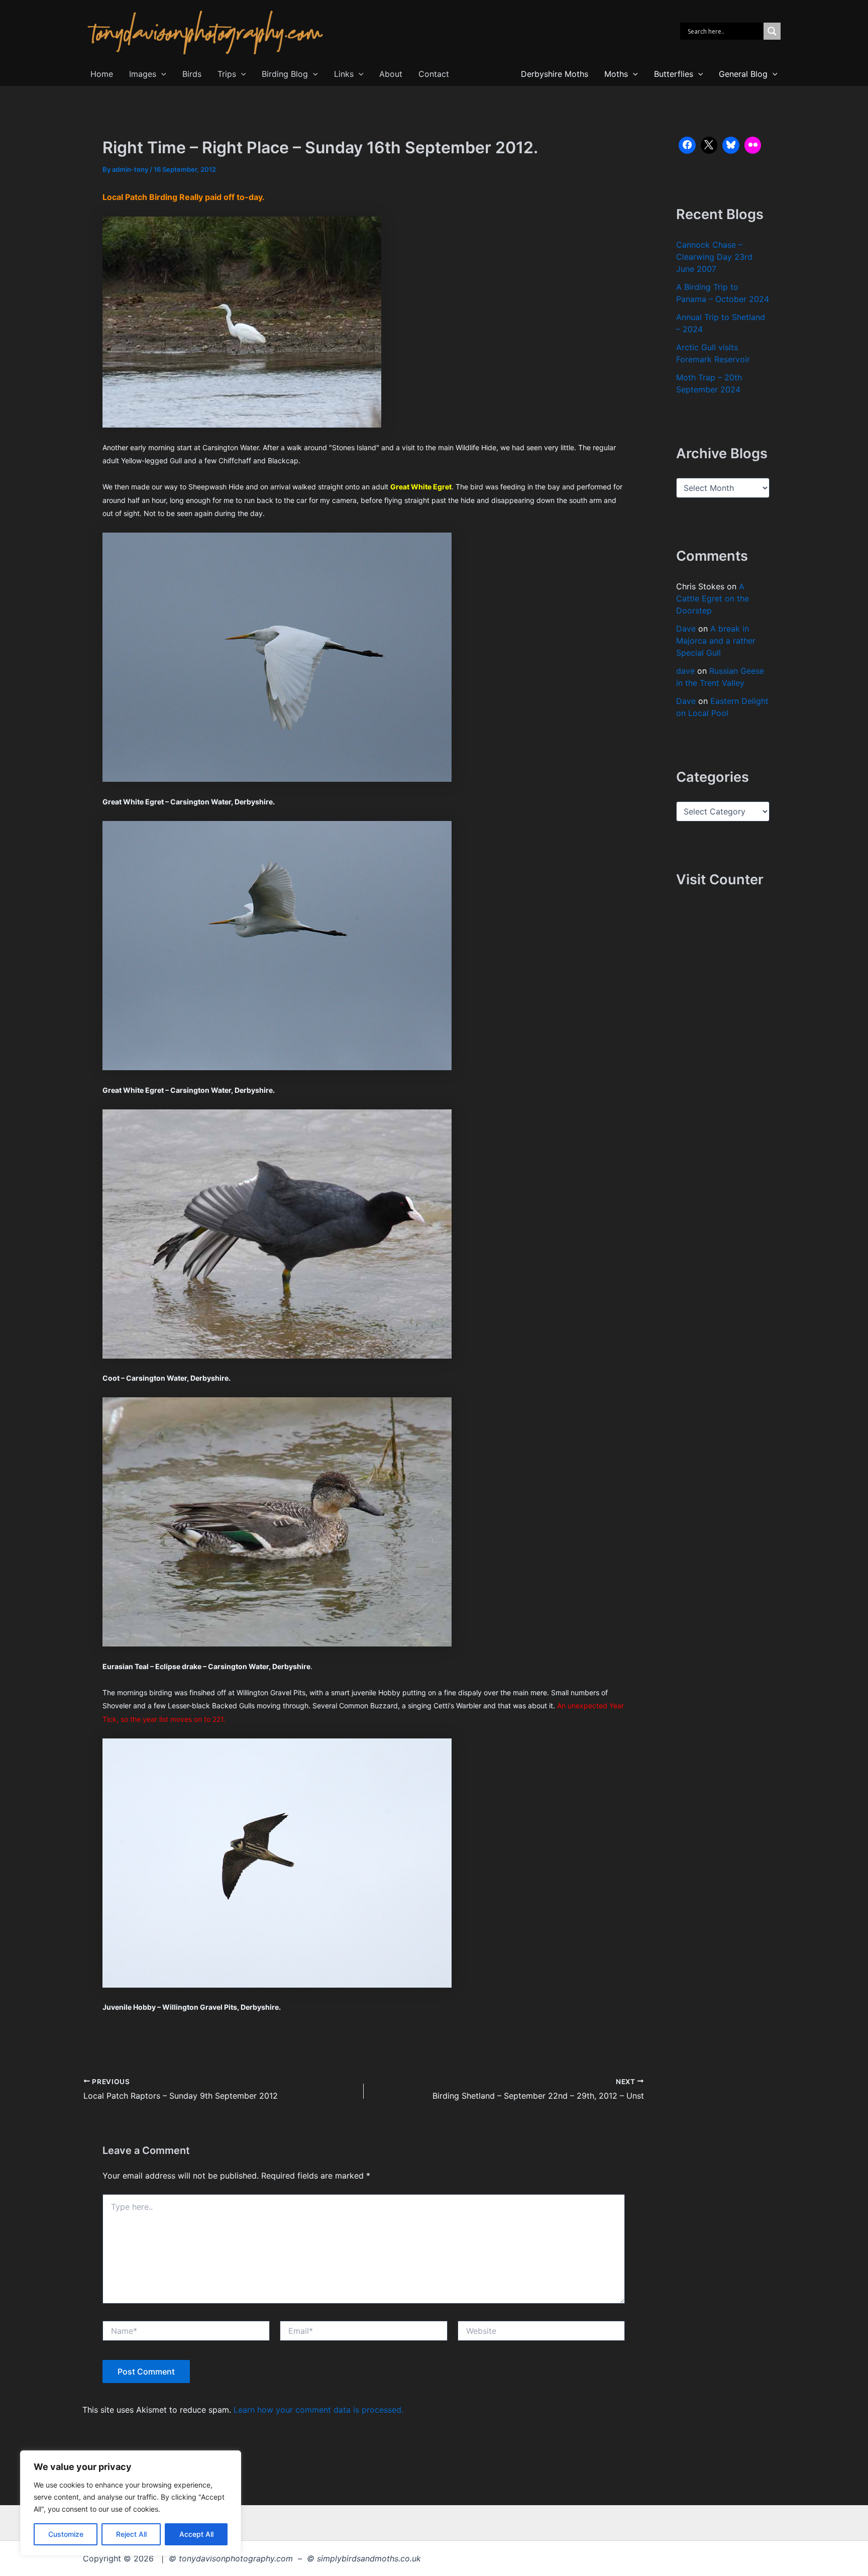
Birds (192, 74)
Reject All (131, 2534)
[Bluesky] (731, 145)
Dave (686, 629)
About (391, 74)
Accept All (196, 2534)
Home (102, 74)
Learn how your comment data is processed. (318, 2410)
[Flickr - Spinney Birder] (753, 145)
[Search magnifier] (772, 31)
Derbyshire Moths (555, 74)
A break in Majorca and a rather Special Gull (716, 641)
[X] (709, 145)
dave (685, 671)
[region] (131, 2503)
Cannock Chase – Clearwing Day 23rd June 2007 (714, 257)
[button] (161, 74)
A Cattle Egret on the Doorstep (713, 598)
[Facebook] (687, 145)
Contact (434, 74)
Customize (66, 2534)
